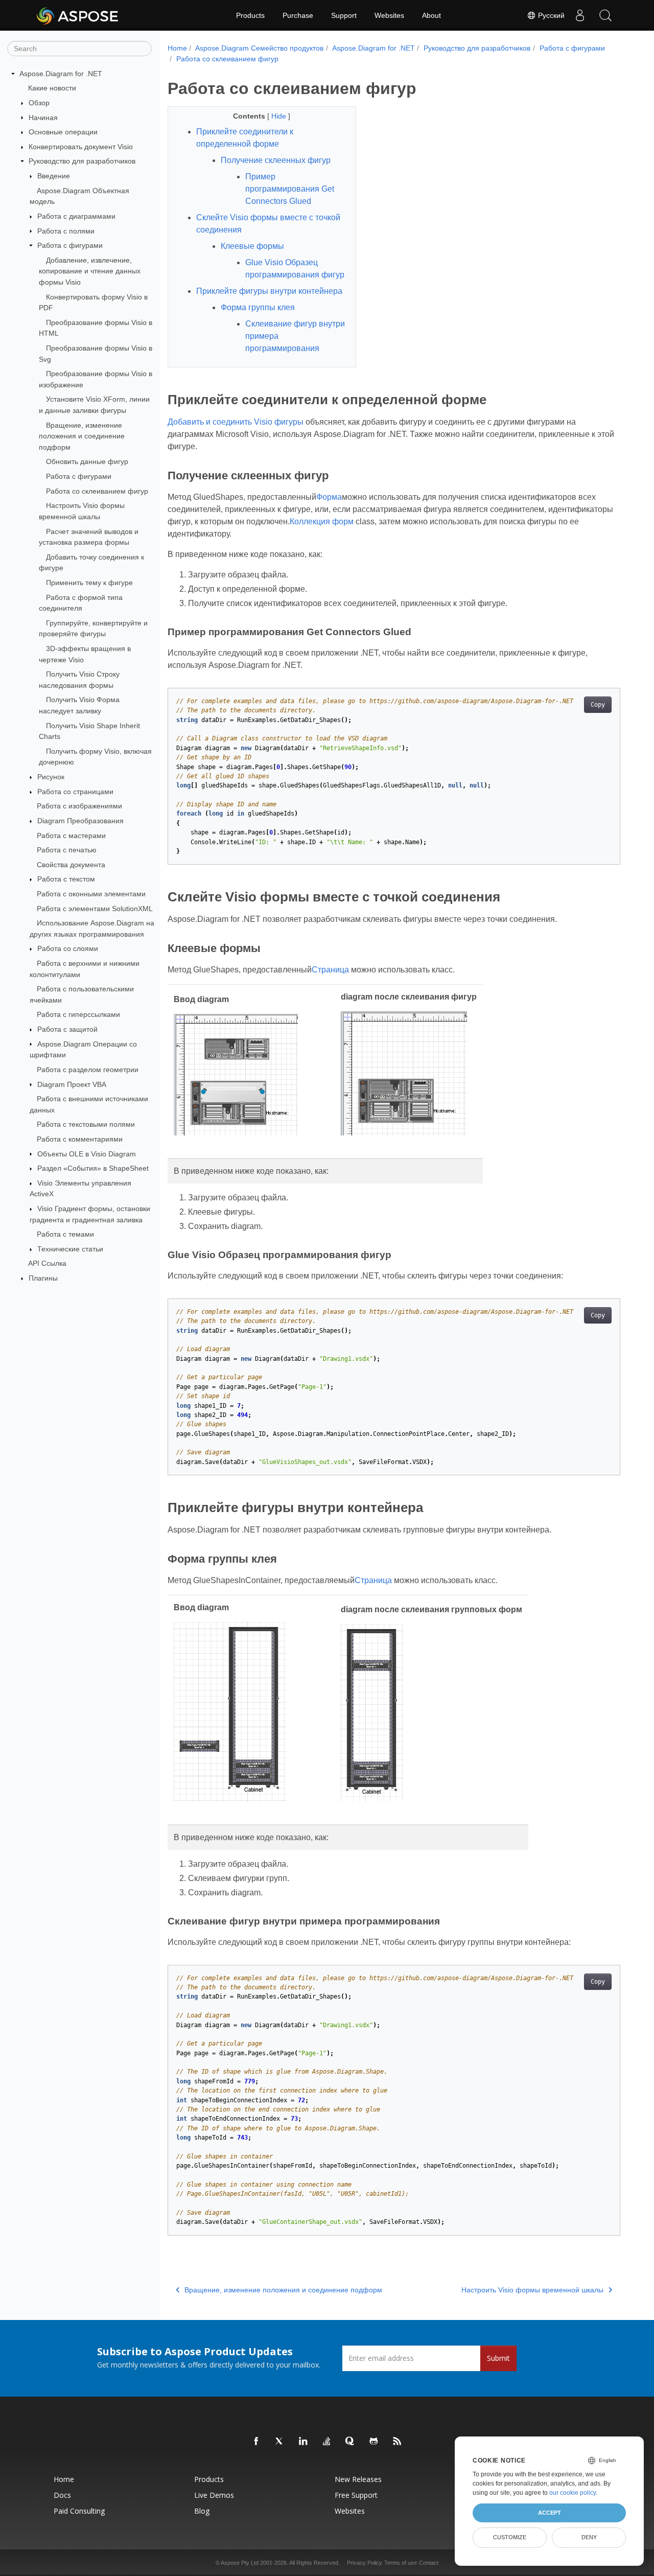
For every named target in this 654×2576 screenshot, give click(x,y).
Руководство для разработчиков (82, 161)
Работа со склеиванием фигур (97, 491)
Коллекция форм (322, 521)
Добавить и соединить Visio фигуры (236, 422)
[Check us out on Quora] (351, 2442)
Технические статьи (70, 1249)
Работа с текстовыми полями (86, 1124)
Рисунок (51, 777)
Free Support (356, 2495)
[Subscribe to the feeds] (398, 2442)
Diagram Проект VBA (72, 1084)
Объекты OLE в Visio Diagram (87, 1154)
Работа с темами (65, 1234)
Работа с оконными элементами (91, 894)
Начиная (43, 118)
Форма (329, 497)
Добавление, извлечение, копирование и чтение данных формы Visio (90, 271)
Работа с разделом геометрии (88, 1070)
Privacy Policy (365, 2563)
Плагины (43, 1278)
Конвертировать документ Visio (81, 147)
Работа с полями (66, 231)
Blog (202, 2511)
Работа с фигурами (70, 245)
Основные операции (63, 132)
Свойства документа (71, 865)
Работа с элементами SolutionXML (95, 909)
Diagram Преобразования (80, 821)
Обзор (39, 103)
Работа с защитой (67, 1029)
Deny (589, 2537)
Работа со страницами (75, 792)
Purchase (298, 15)
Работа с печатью (67, 850)
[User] (580, 15)
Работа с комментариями (80, 1139)
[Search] (605, 15)
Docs (62, 2495)
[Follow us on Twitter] (280, 2442)
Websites (389, 15)
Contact (429, 2563)
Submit (498, 2358)
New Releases (358, 2479)
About (431, 15)
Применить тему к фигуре (89, 583)
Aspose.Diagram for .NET (61, 74)
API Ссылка (47, 1263)
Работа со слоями (68, 948)
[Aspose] (78, 15)
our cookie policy (573, 2493)
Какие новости (52, 88)
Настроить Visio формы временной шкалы (532, 2290)
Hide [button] (280, 116)
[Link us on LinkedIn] (303, 2442)
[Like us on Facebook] (256, 2442)
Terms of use (401, 2563)
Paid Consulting (79, 2511)
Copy (598, 705)
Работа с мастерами (71, 836)
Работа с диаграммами (76, 216)
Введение (54, 176)
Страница (330, 970)
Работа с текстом (66, 879)
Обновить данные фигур (87, 461)
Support (344, 15)
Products (250, 15)
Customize (510, 2537)
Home (177, 48)
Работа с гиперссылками (78, 1014)
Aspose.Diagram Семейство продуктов (259, 48)
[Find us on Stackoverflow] (327, 2442)
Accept (550, 2513)
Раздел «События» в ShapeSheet (93, 1168)
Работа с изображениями (79, 806)
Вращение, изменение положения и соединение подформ (82, 436)
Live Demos (214, 2495)
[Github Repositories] (374, 2442)
